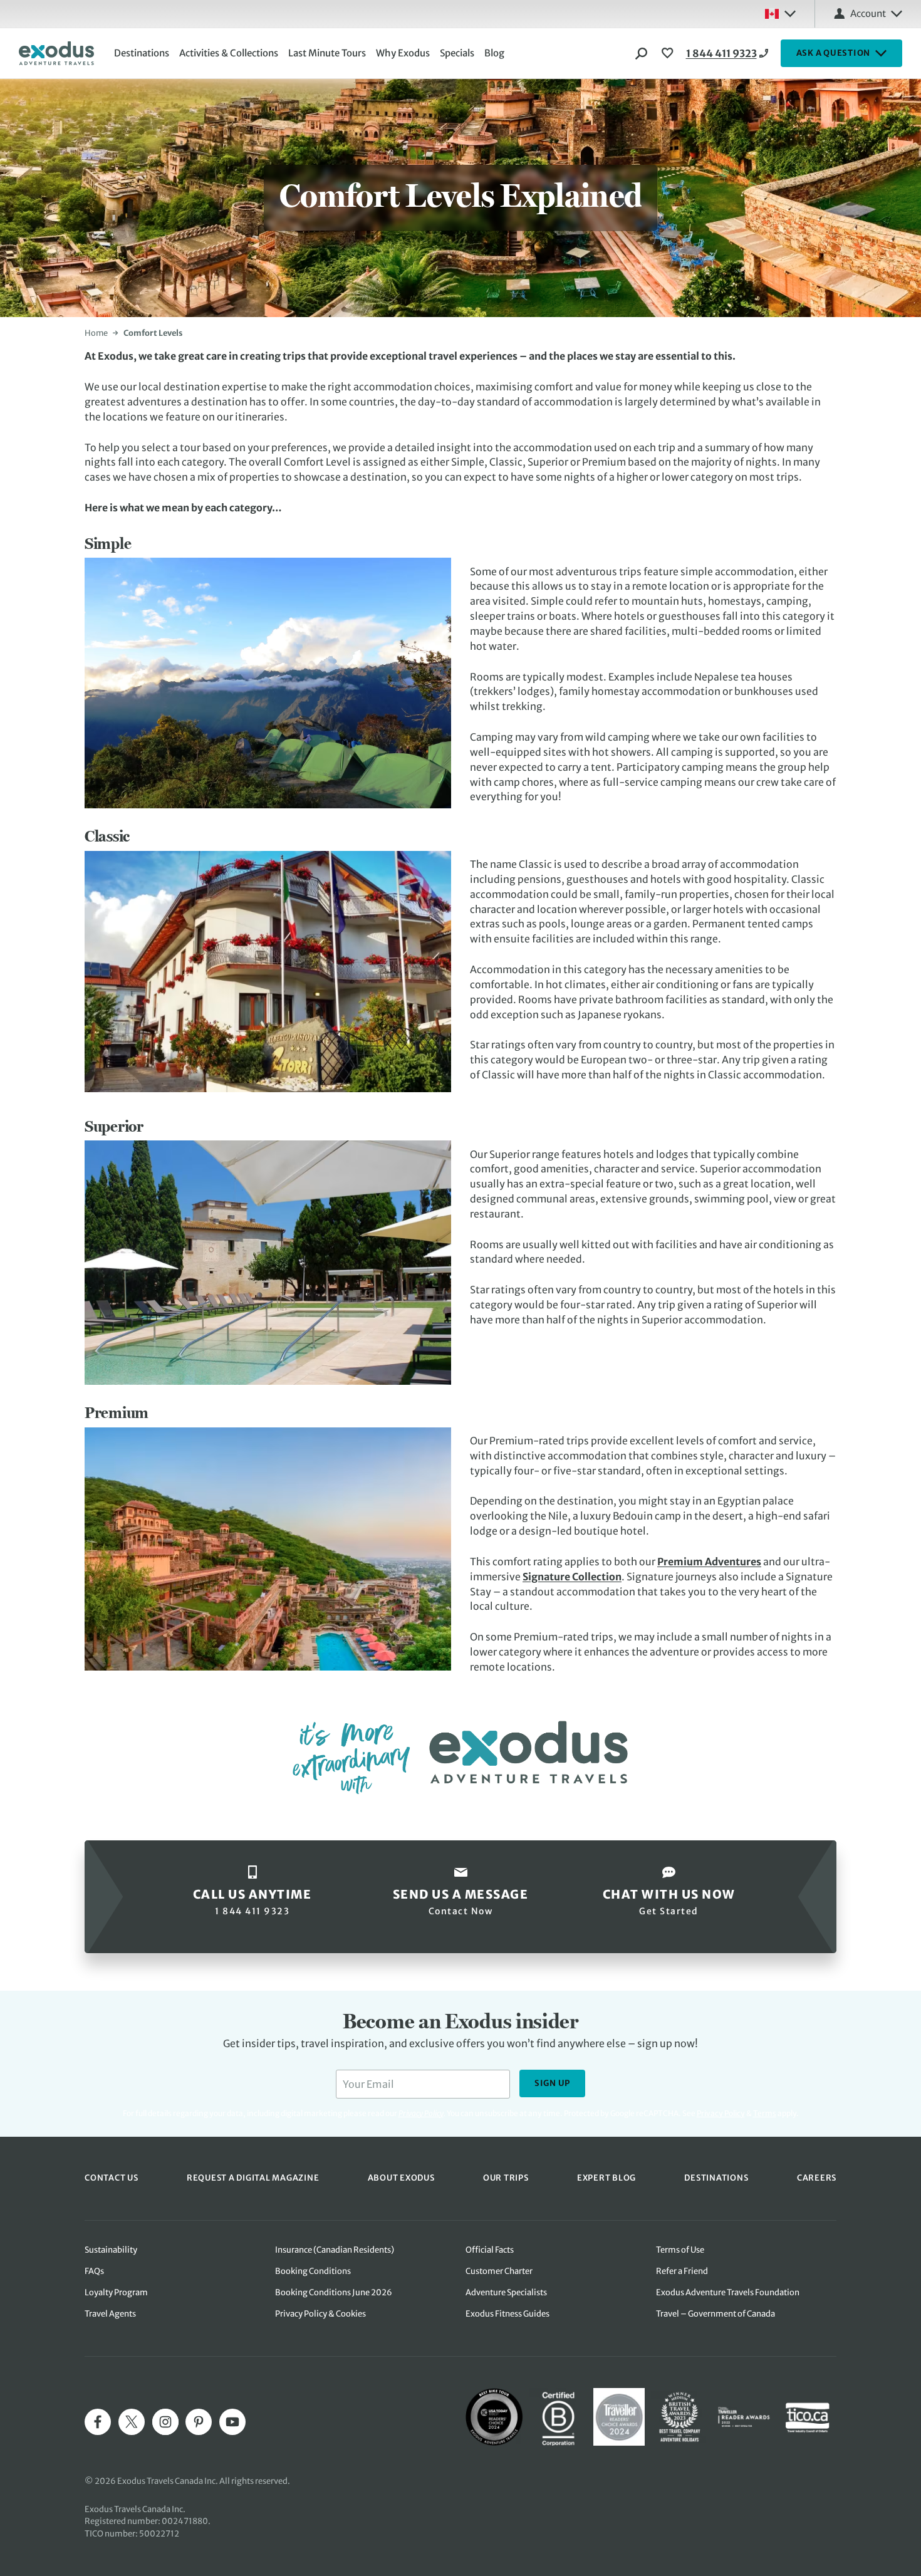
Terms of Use (680, 2250)
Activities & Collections (229, 53)
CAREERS (817, 2178)
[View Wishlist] (669, 53)
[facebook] (98, 2422)
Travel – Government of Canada (715, 2314)
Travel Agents (110, 2314)
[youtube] (232, 2422)
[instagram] (165, 2422)
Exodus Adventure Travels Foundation (728, 2292)
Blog (494, 53)
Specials (457, 53)
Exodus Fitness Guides (507, 2314)
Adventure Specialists (506, 2292)
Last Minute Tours (327, 53)
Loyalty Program (116, 2292)
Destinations (142, 53)
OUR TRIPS (506, 2178)
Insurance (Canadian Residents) (335, 2250)
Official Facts (490, 2250)
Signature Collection (572, 1577)
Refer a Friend (682, 2271)
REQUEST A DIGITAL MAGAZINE (253, 2178)
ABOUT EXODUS (401, 2178)
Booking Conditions (313, 2271)
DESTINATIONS (716, 2178)
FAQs (94, 2271)
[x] (132, 2422)
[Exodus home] (56, 53)
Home (96, 333)
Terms (765, 2113)
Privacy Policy (721, 2113)
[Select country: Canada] (780, 14)
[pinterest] (199, 2422)
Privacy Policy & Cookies (320, 2314)
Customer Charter (499, 2271)
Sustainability (111, 2250)
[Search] (642, 53)
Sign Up (552, 2083)
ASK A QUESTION (834, 53)
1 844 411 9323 (721, 53)
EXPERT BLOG (606, 2178)
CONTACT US (112, 2178)
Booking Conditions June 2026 (334, 2292)
